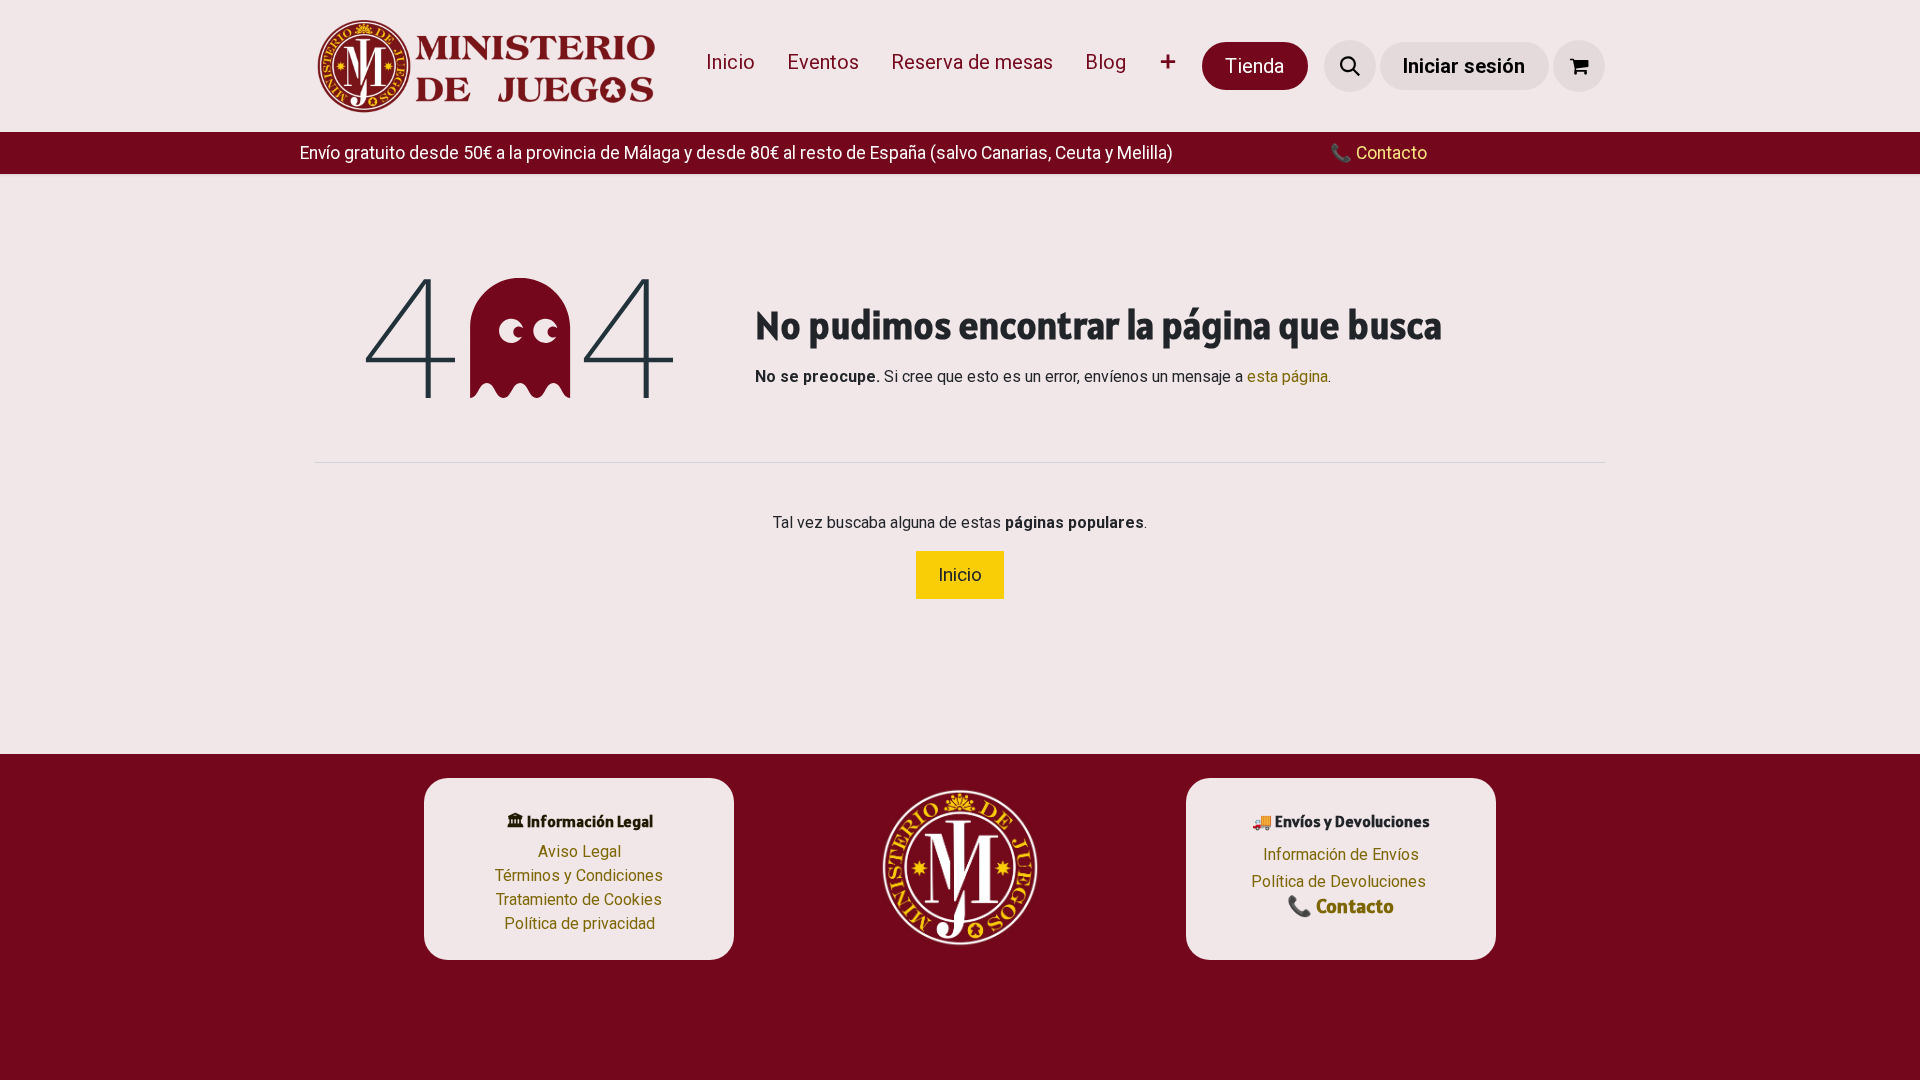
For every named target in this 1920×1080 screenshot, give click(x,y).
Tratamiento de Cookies (579, 899)
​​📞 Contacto (1378, 153)
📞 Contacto (1340, 906)
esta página (1287, 376)
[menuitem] (730, 66)
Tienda (1254, 66)
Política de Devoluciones (1338, 881)
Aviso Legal (579, 851)
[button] (1350, 66)
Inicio (960, 574)
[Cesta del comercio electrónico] (1579, 66)
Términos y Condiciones (579, 875)
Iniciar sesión (1464, 66)
